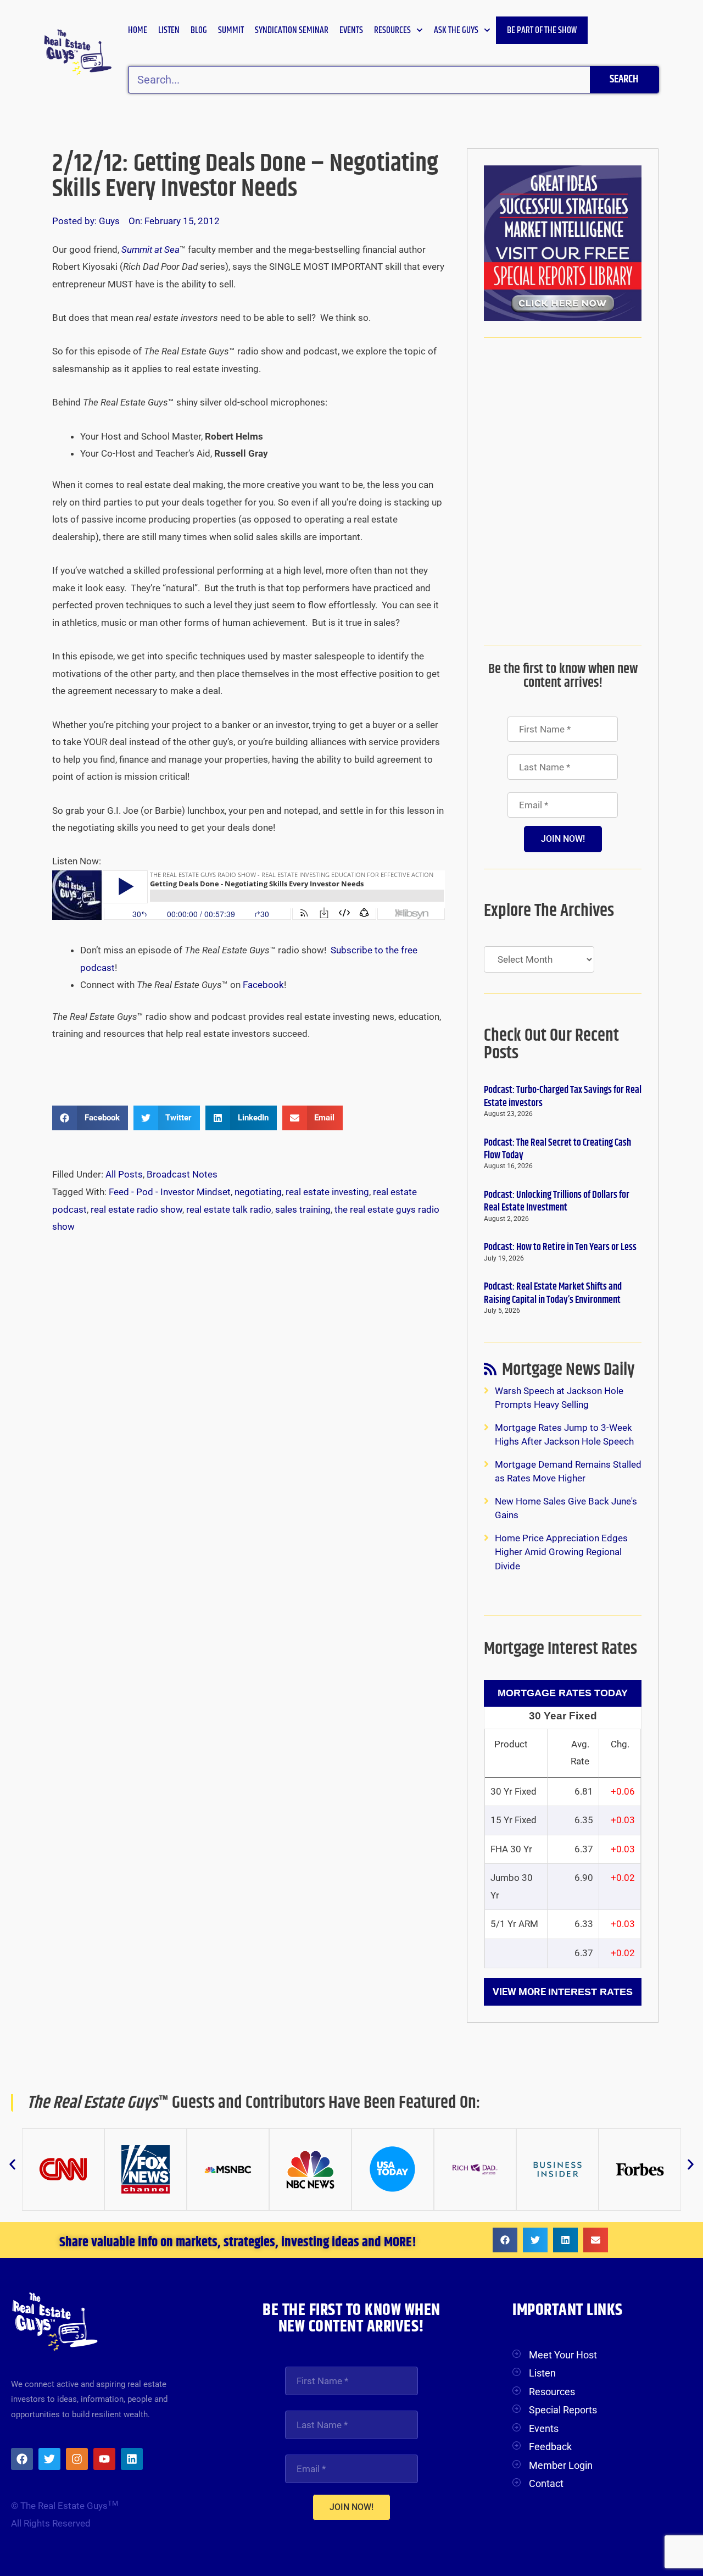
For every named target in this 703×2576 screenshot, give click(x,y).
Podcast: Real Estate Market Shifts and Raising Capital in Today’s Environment (553, 1293)
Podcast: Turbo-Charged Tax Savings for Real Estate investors (563, 1097)
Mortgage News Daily (568, 1372)
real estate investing (327, 1192)
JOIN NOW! (563, 839)
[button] (90, 1118)
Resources (392, 30)
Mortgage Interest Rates (560, 1649)
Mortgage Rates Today (563, 1693)
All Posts (124, 1174)
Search (624, 79)
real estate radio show (136, 1209)
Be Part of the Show (542, 30)
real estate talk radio (229, 1209)
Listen (169, 30)
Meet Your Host (563, 2355)
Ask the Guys (456, 30)
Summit (231, 30)
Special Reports (563, 2410)
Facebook (263, 985)
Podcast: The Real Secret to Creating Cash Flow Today (557, 1149)
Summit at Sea (150, 249)
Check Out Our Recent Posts (551, 1044)
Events (351, 30)
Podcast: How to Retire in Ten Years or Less (560, 1247)
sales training (303, 1209)
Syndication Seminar (292, 30)
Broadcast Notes (182, 1174)
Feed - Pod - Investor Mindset (170, 1192)
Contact (546, 2483)
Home (138, 30)
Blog (199, 30)
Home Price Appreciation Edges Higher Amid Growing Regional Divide (561, 1552)
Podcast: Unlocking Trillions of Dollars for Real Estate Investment (557, 1201)
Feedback (550, 2447)
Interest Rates (590, 1992)
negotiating (258, 1192)
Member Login (561, 2465)
